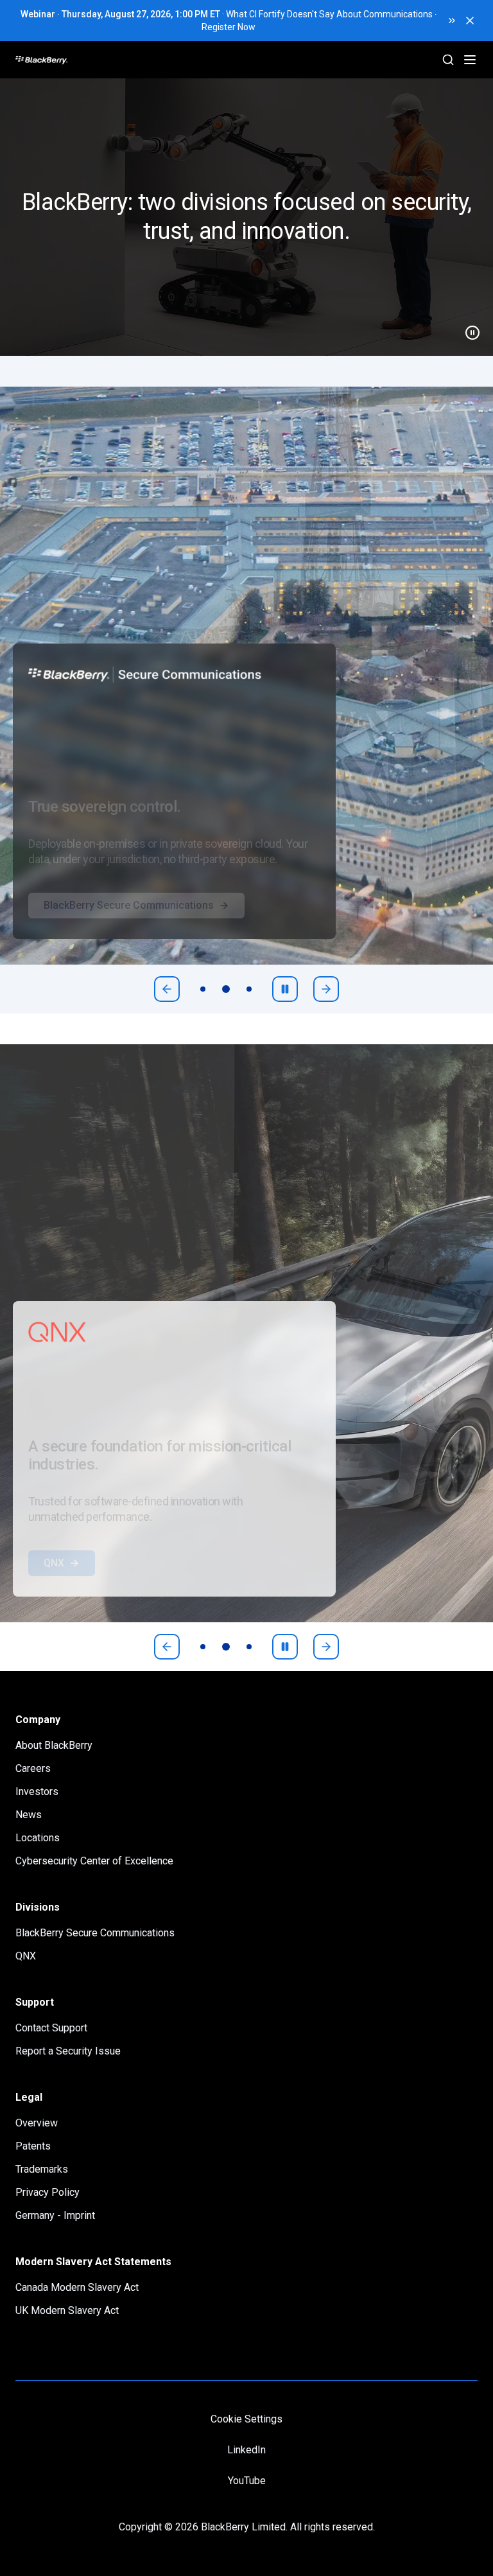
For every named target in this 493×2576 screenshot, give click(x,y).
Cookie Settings (246, 2419)
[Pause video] (467, 328)
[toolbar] (226, 989)
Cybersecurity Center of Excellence (94, 1861)
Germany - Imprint (55, 2215)
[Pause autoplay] (285, 989)
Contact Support (51, 2028)
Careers (33, 1768)
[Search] (448, 60)
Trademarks (42, 2169)
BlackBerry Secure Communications (129, 931)
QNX (54, 1589)
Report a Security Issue (68, 2051)
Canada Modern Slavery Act (77, 2287)
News (29, 1815)
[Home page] (90, 60)
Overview (37, 2123)
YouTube (247, 2481)
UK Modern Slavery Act (67, 2310)
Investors (37, 1792)
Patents (33, 2146)
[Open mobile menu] (470, 60)
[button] (246, 217)
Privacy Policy (48, 2192)
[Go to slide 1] (203, 989)
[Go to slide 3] (249, 989)
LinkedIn (246, 2450)
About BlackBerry (54, 1745)
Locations (38, 1838)
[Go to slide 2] (226, 989)
